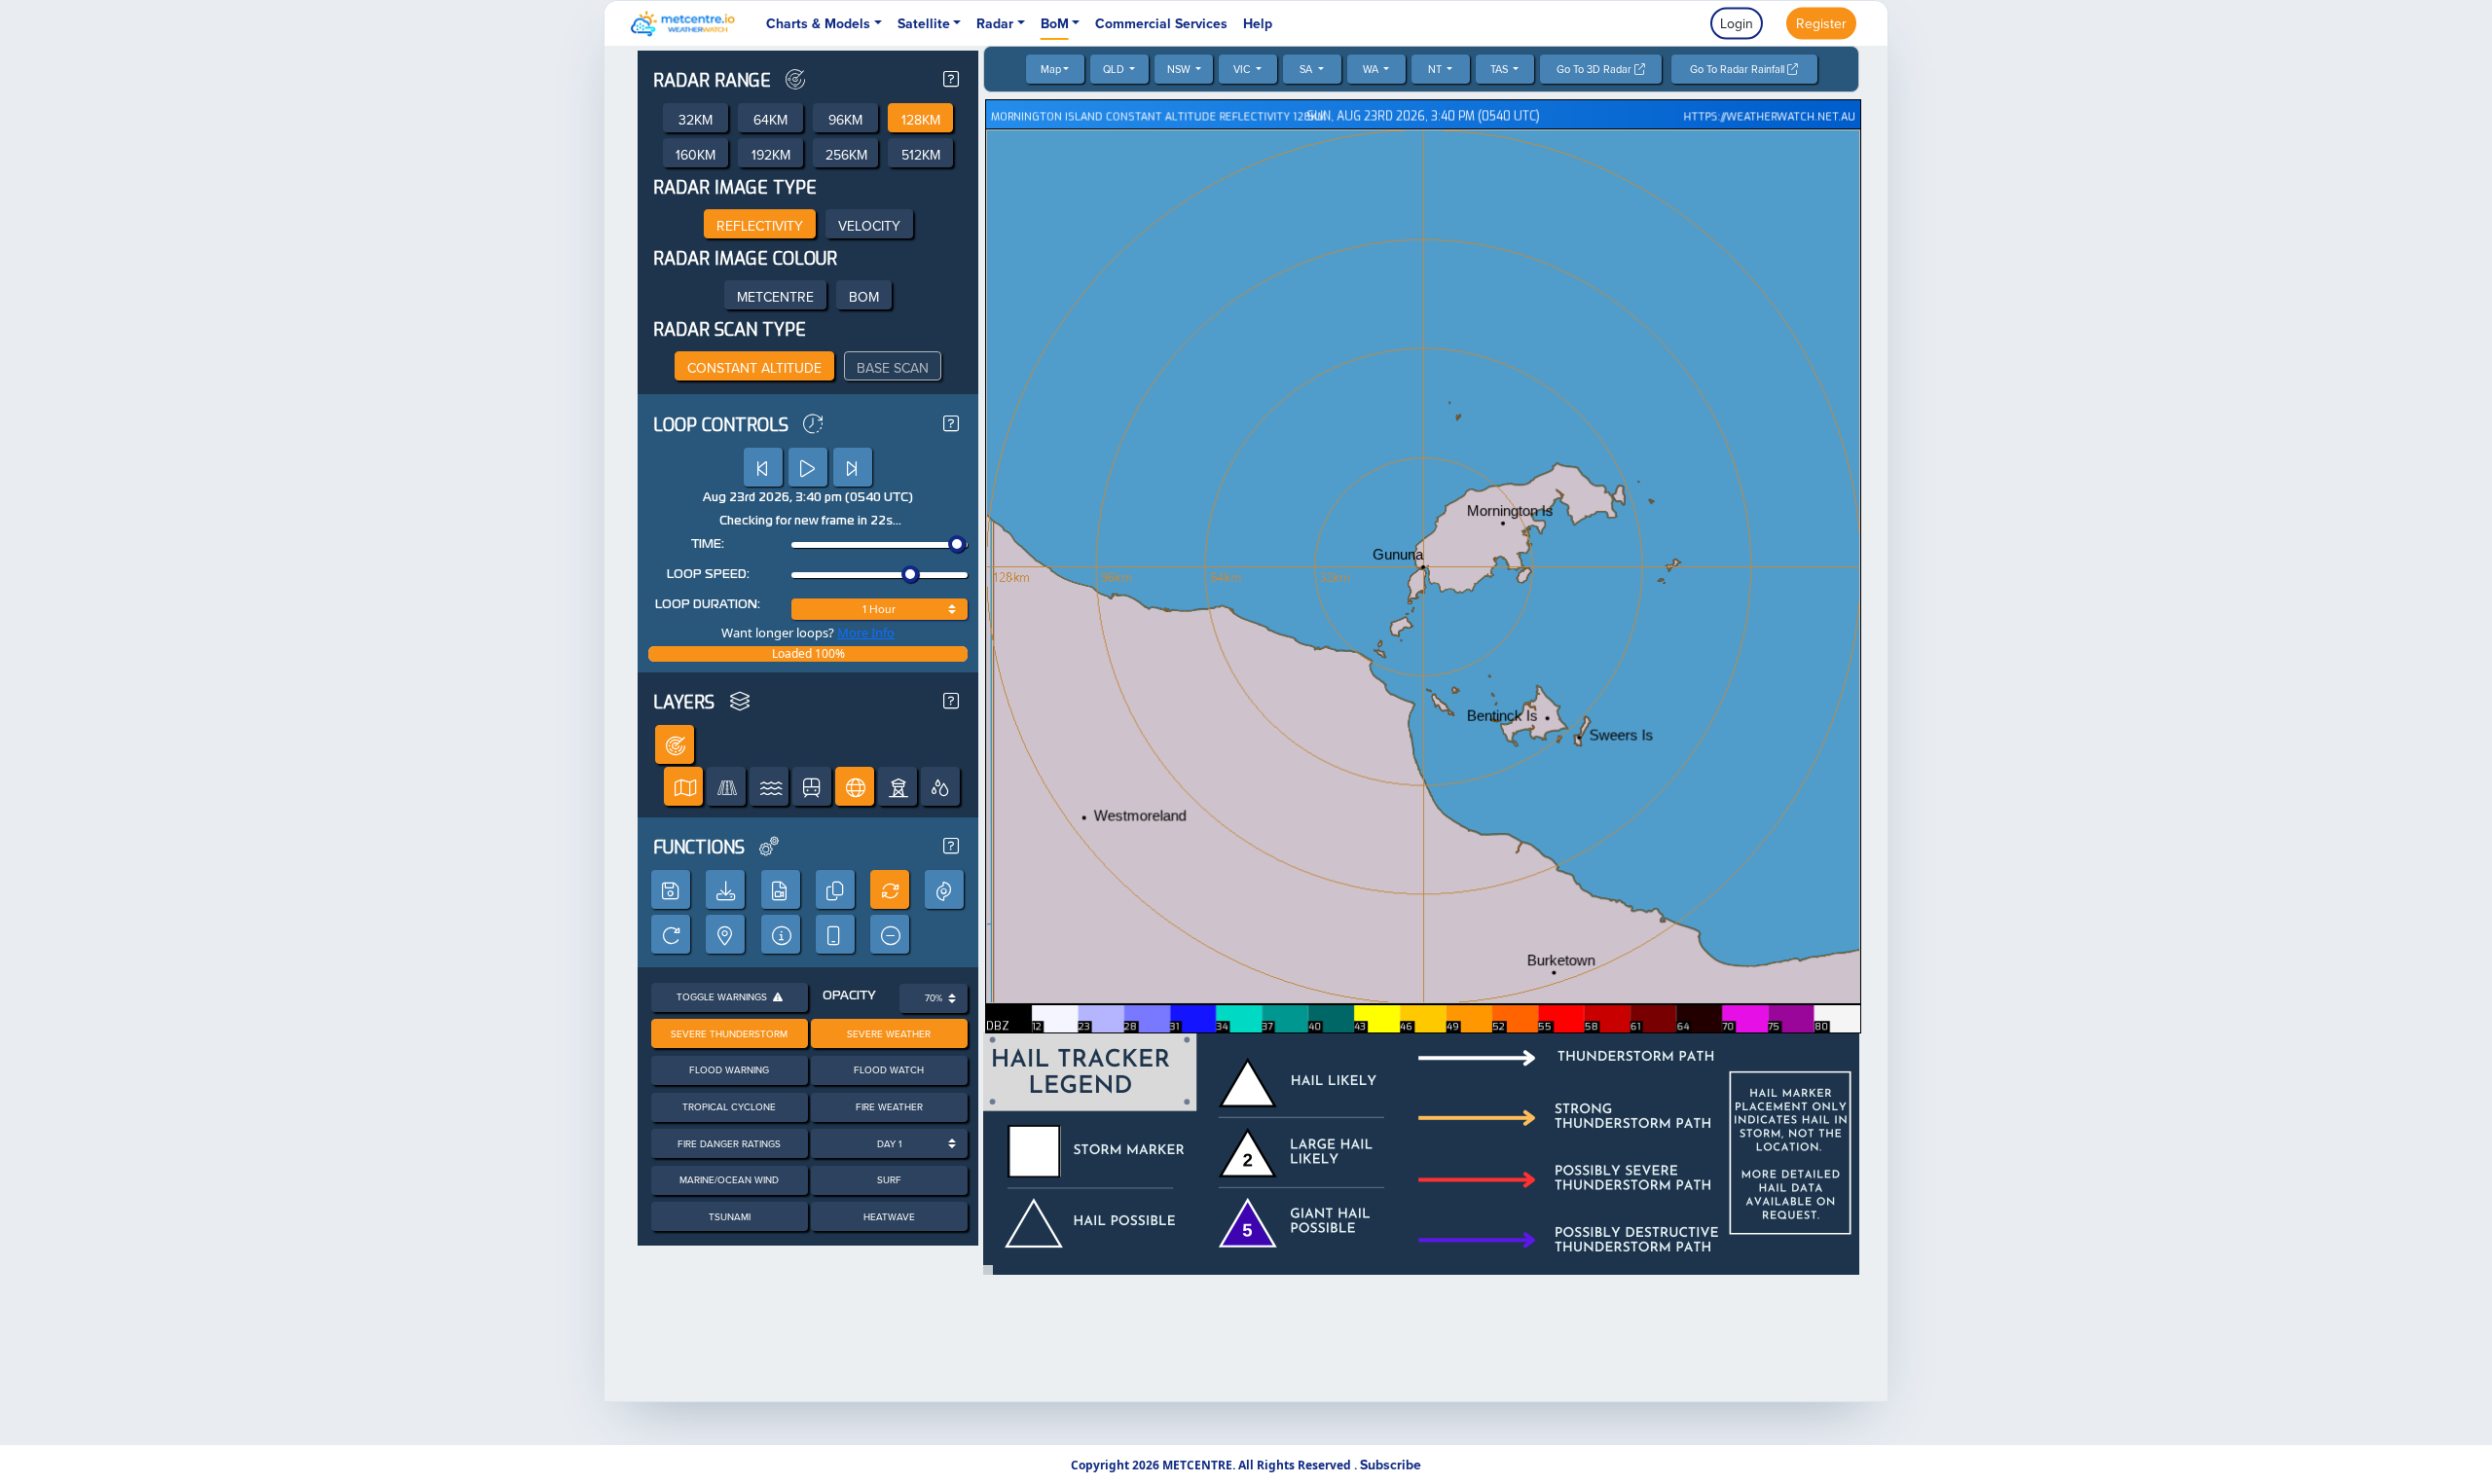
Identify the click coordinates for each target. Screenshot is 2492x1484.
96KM (845, 120)
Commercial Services (1161, 23)
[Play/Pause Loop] (808, 467)
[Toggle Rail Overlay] (812, 786)
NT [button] (1436, 69)
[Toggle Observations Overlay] (898, 786)
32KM (696, 120)
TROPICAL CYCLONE (729, 1106)
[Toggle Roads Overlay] (726, 786)
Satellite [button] (924, 23)
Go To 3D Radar (1595, 69)
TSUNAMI (730, 1216)
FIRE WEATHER (889, 1106)
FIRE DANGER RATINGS (729, 1143)
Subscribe (1391, 1465)
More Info (866, 633)
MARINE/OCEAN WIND (729, 1179)
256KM (846, 155)
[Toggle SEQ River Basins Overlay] (769, 786)
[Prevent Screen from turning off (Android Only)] (835, 934)
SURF (889, 1179)
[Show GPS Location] (725, 934)
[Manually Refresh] (671, 934)
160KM (696, 155)
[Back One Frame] (763, 467)
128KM (921, 120)
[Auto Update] (890, 889)
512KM (921, 155)
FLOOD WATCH (889, 1069)
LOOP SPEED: (708, 575)
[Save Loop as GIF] (781, 889)
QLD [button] (1115, 69)
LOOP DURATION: (708, 605)
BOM (864, 297)
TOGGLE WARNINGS (725, 996)
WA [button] (1372, 69)
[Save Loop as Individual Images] (725, 889)
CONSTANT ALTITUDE (754, 368)
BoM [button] (1055, 23)
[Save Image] (671, 889)
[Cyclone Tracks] (944, 889)
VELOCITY (869, 226)
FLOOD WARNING (729, 1069)
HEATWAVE (889, 1216)
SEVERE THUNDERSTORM (729, 1033)
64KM (770, 120)
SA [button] (1307, 69)
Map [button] (1051, 69)
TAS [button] (1501, 69)
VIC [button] (1243, 69)
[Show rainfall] (940, 786)
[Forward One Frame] (853, 467)
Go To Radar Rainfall (1739, 69)
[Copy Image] (835, 889)
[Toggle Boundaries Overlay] (855, 786)
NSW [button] (1180, 69)
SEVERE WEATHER (889, 1033)
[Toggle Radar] (675, 744)
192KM (771, 155)
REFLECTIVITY (760, 226)
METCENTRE (775, 297)
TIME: (708, 545)
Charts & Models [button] (818, 23)
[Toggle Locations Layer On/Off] (683, 786)
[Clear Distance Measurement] (890, 934)
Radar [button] (995, 23)
